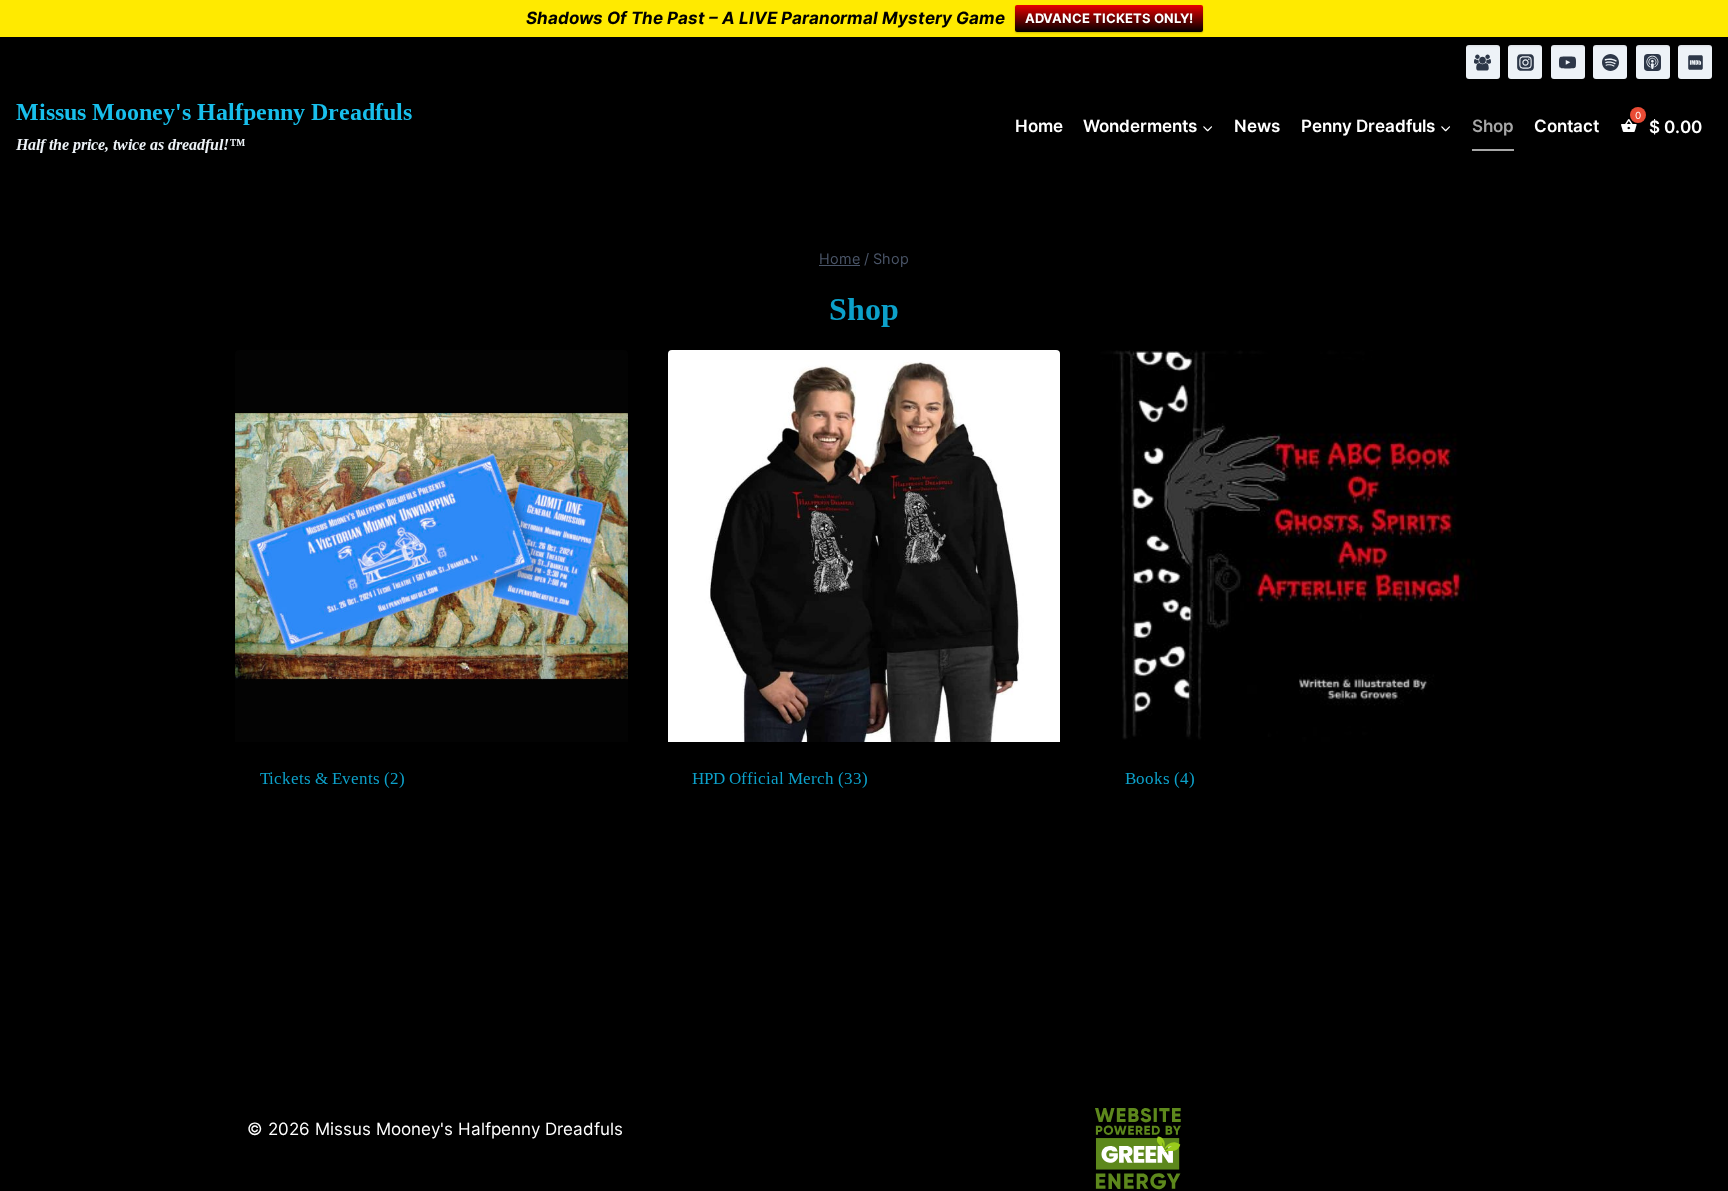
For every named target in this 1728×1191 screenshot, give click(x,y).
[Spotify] (1610, 62)
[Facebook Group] (1483, 62)
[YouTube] (1568, 62)
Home (1039, 126)
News (1257, 126)
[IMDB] (1695, 62)
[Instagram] (1525, 62)
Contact (1566, 126)
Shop (1493, 126)
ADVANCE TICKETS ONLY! (1109, 18)
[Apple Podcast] (1653, 62)
